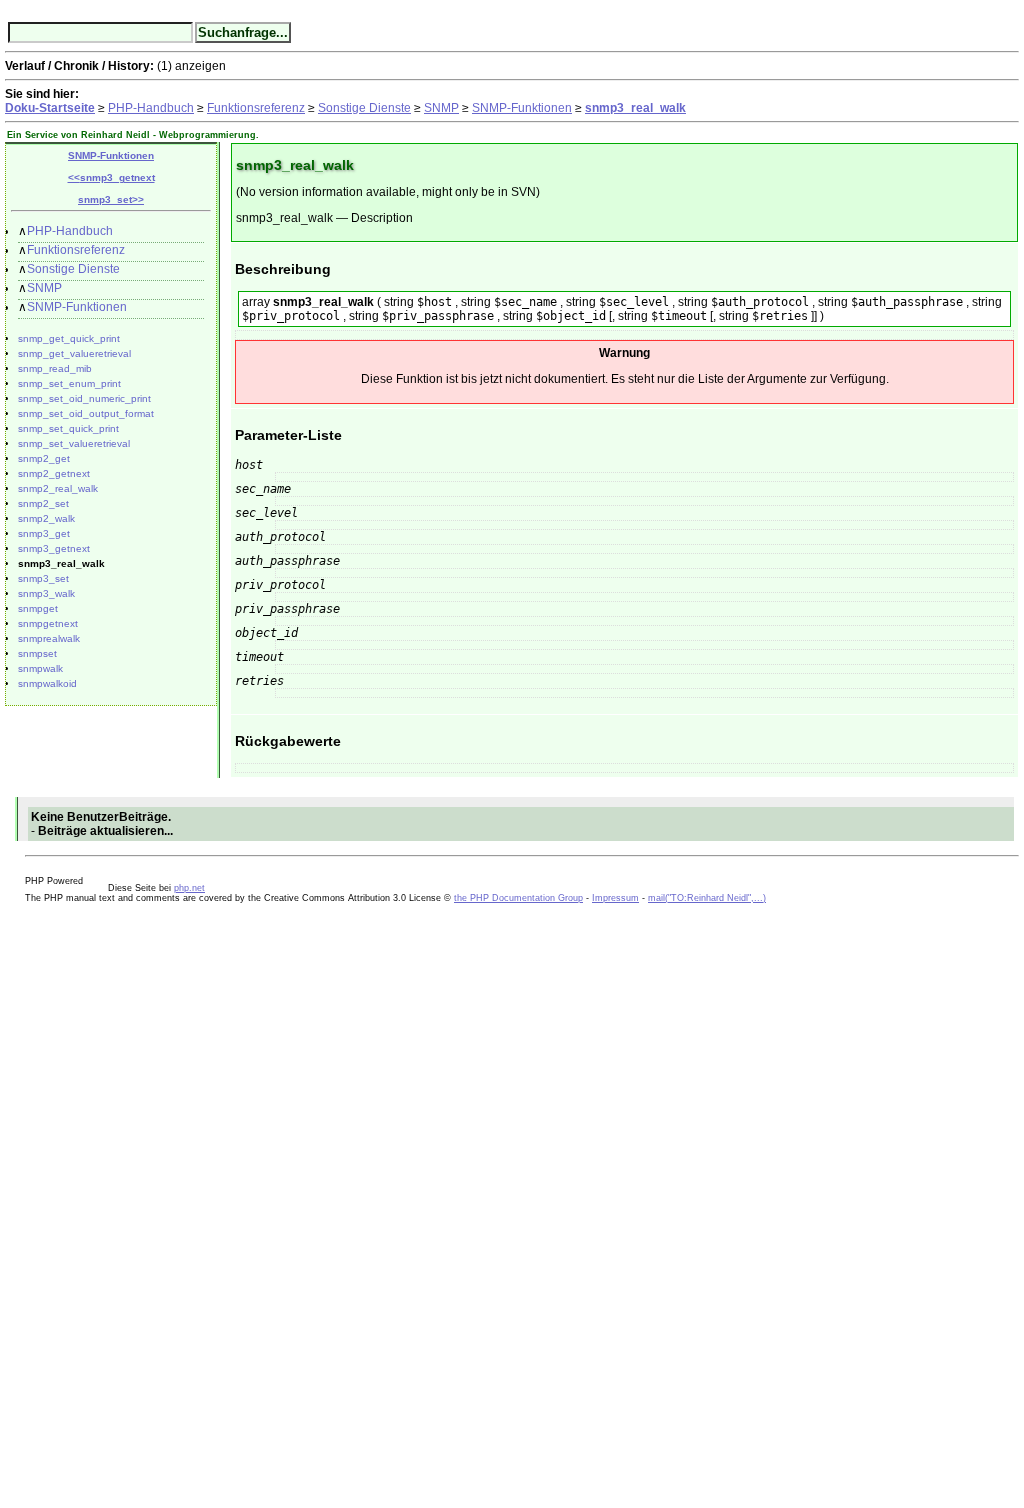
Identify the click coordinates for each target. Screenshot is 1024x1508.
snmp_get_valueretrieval (74, 353)
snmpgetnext (48, 623)
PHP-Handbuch (151, 108)
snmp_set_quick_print (68, 428)
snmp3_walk (46, 593)
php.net (189, 888)
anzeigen (200, 66)
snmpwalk (40, 668)
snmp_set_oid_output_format (86, 413)
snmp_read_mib (55, 368)
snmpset (37, 653)
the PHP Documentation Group (518, 898)
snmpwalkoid (47, 683)
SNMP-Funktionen (522, 108)
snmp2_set (43, 503)
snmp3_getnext (54, 548)
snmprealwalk (49, 638)
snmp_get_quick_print (69, 338)
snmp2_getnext (54, 473)
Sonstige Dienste (364, 108)
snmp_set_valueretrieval (74, 443)
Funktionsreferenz (256, 108)
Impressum (615, 898)
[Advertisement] (65, 1203)
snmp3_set (43, 578)
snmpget (38, 608)
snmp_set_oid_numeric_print (84, 398)
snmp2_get (44, 458)
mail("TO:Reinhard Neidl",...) (707, 898)
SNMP (441, 108)
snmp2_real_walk (58, 488)
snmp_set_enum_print (69, 383)
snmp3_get (44, 533)
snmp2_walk (46, 518)
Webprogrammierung (207, 135)
